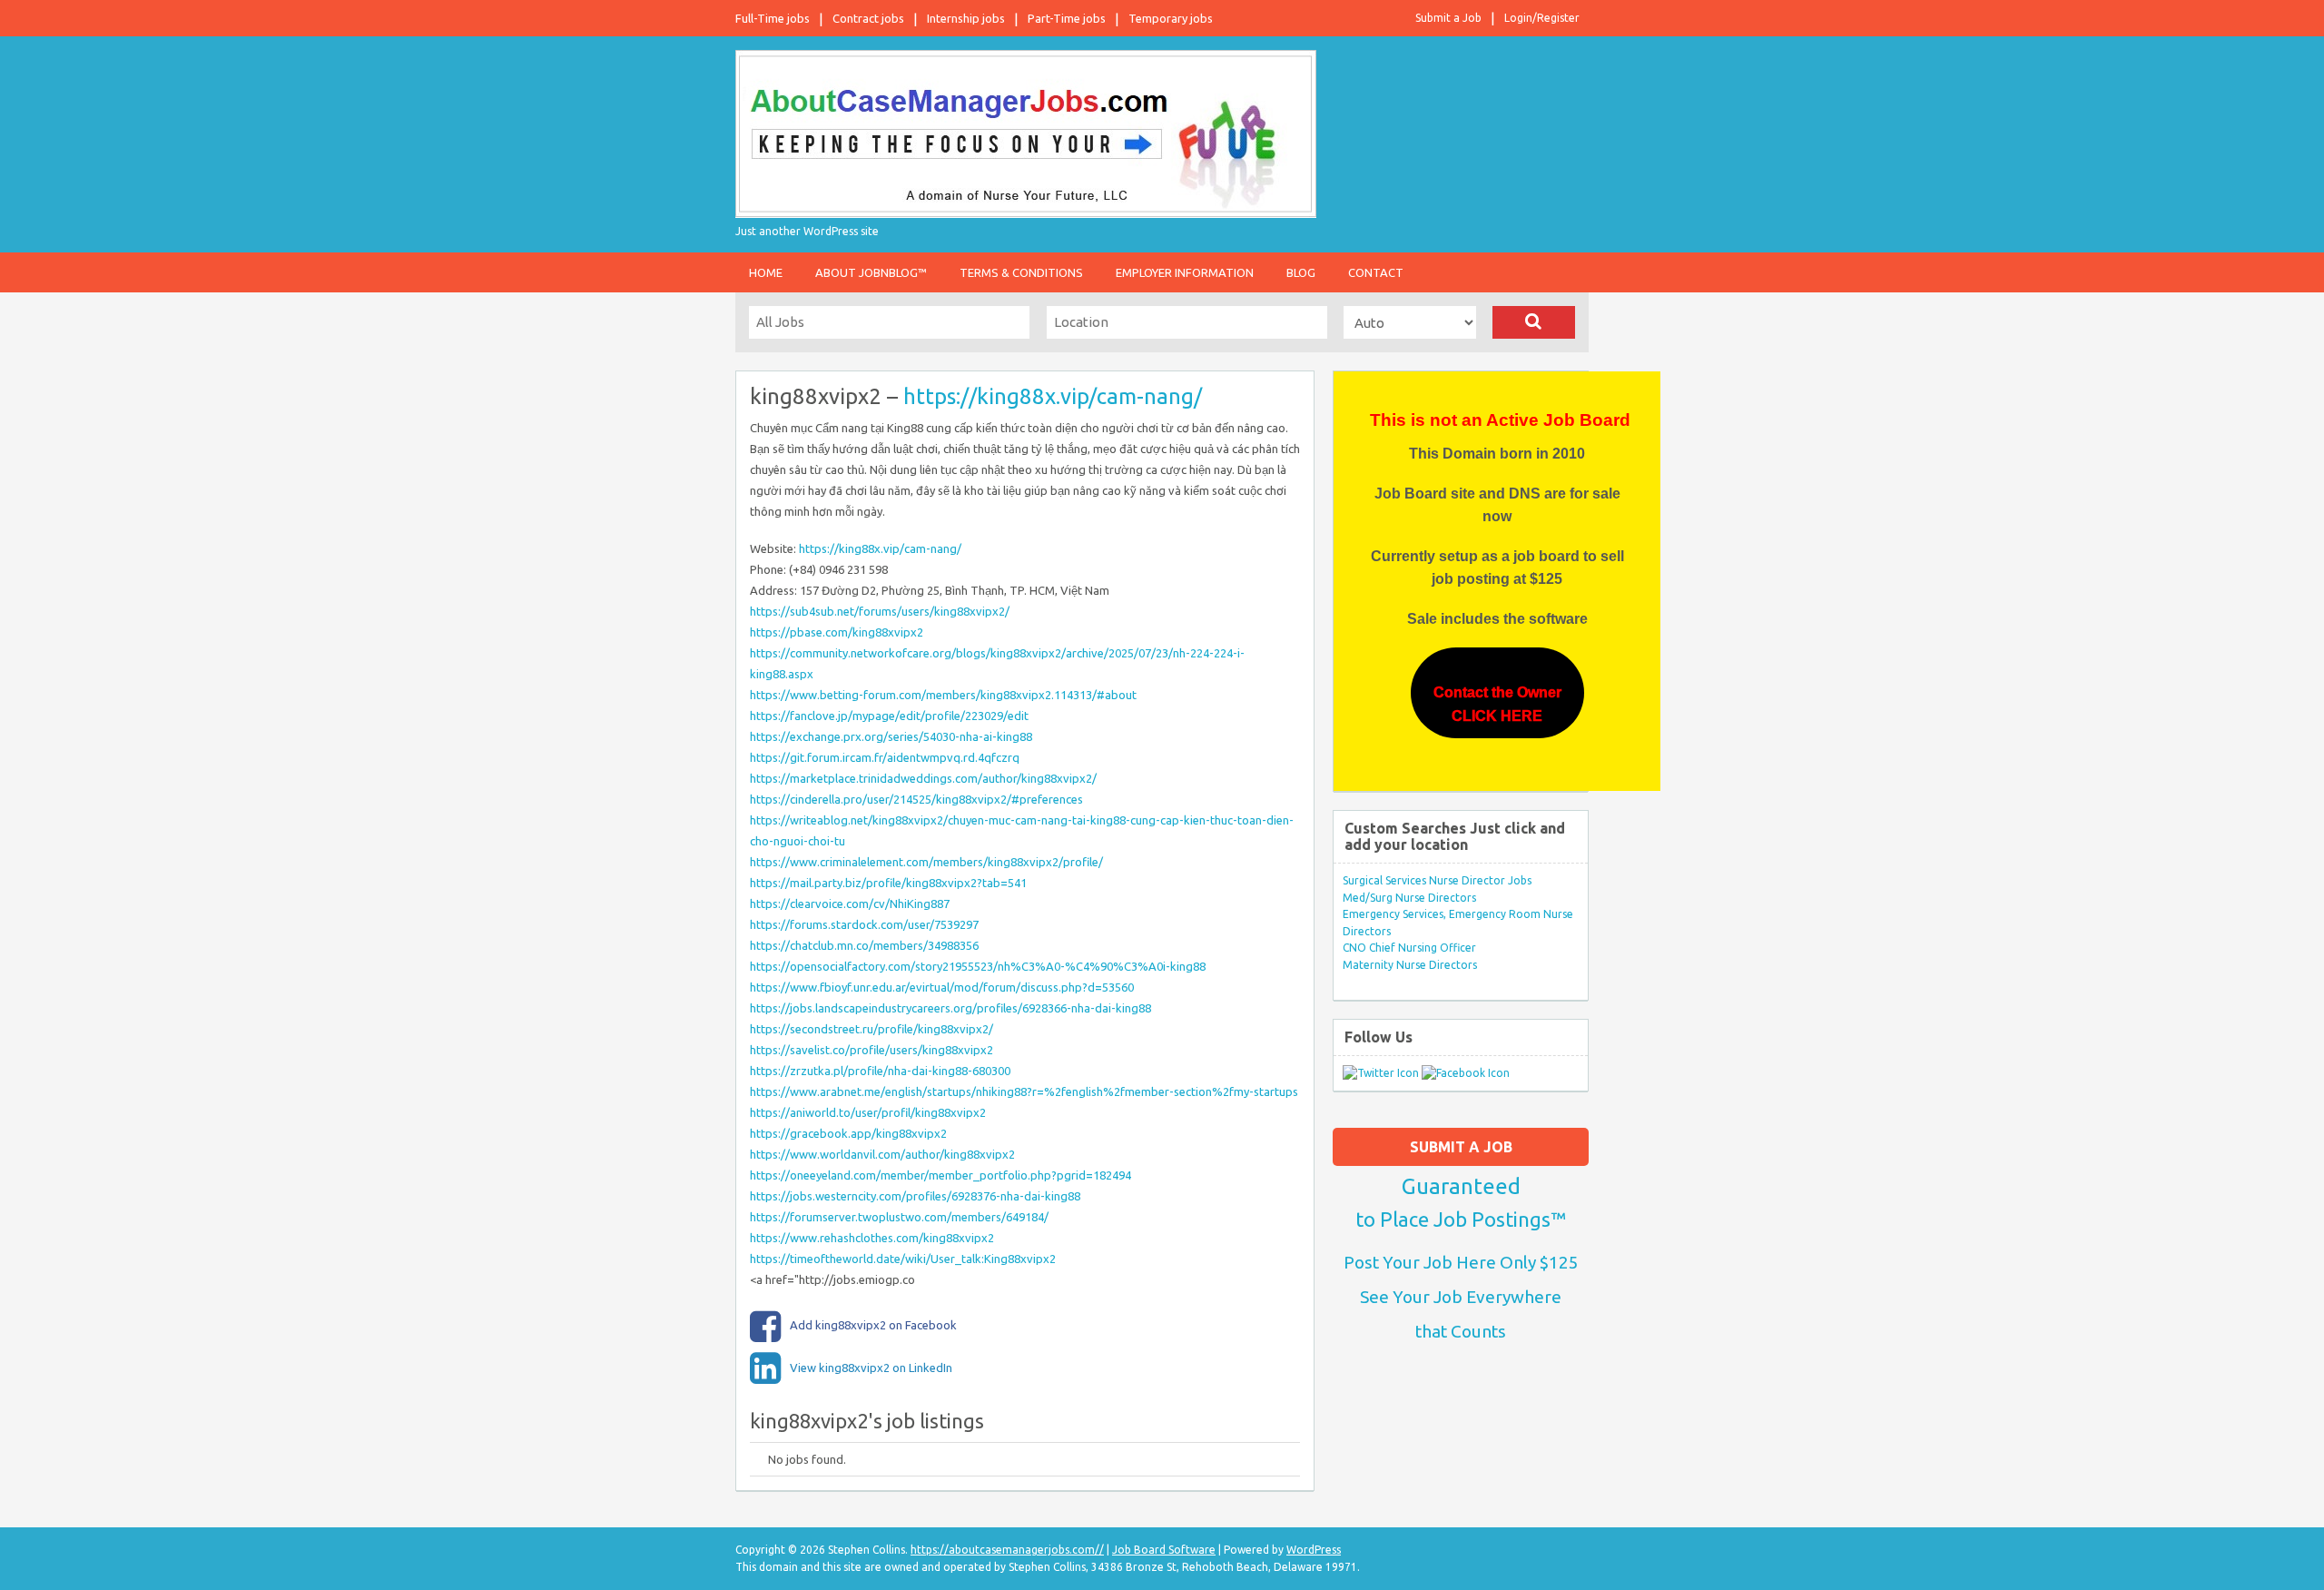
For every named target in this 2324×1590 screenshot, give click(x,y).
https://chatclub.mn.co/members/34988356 (864, 945)
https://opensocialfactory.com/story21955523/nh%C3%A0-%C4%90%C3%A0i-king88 (978, 966)
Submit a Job (1448, 18)
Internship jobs (966, 18)
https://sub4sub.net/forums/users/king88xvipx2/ (880, 611)
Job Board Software (1164, 1550)
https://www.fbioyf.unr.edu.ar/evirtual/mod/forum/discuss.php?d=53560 (942, 987)
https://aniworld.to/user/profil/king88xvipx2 (868, 1112)
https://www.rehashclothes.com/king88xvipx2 (872, 1238)
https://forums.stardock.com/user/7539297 (864, 924)
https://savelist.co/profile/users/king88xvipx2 (871, 1050)
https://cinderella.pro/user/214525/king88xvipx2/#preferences (916, 799)
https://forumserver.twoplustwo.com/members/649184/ (899, 1217)
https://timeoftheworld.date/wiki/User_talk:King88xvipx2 (903, 1259)
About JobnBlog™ (871, 272)
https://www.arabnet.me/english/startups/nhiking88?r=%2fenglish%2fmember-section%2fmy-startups (1024, 1091)
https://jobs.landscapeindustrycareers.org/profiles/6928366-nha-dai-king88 (950, 1008)
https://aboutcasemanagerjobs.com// (1007, 1550)
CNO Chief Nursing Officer (1409, 948)
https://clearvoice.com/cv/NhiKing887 (850, 904)
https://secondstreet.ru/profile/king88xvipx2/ (871, 1029)
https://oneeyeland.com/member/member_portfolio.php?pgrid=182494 (940, 1175)
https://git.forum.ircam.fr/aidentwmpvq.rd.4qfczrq (885, 757)
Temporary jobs (1171, 18)
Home (766, 272)
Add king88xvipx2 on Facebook (873, 1325)
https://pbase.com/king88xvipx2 (837, 632)
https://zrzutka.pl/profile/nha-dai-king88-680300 (880, 1071)
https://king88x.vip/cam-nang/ (1053, 396)
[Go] (1534, 322)
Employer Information (1185, 272)
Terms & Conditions (1021, 272)
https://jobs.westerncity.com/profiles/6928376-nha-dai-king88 (915, 1196)
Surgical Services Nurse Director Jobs (1437, 880)
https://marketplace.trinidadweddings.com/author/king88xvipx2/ (923, 778)
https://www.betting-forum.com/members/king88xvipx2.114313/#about (943, 695)
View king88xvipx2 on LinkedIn (871, 1368)
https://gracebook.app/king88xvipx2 (848, 1133)
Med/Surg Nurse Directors (1409, 898)
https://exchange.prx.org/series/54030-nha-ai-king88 (891, 736)
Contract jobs (868, 18)
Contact (1376, 272)
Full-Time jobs (773, 18)
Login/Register (1542, 18)
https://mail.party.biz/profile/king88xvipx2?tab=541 (888, 883)
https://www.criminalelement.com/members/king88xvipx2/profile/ (926, 862)
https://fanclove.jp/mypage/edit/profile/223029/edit (889, 716)
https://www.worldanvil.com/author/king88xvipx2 (882, 1154)
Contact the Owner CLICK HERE (1497, 704)
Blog (1301, 272)
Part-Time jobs (1067, 18)
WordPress (1314, 1550)
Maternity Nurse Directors (1410, 965)
